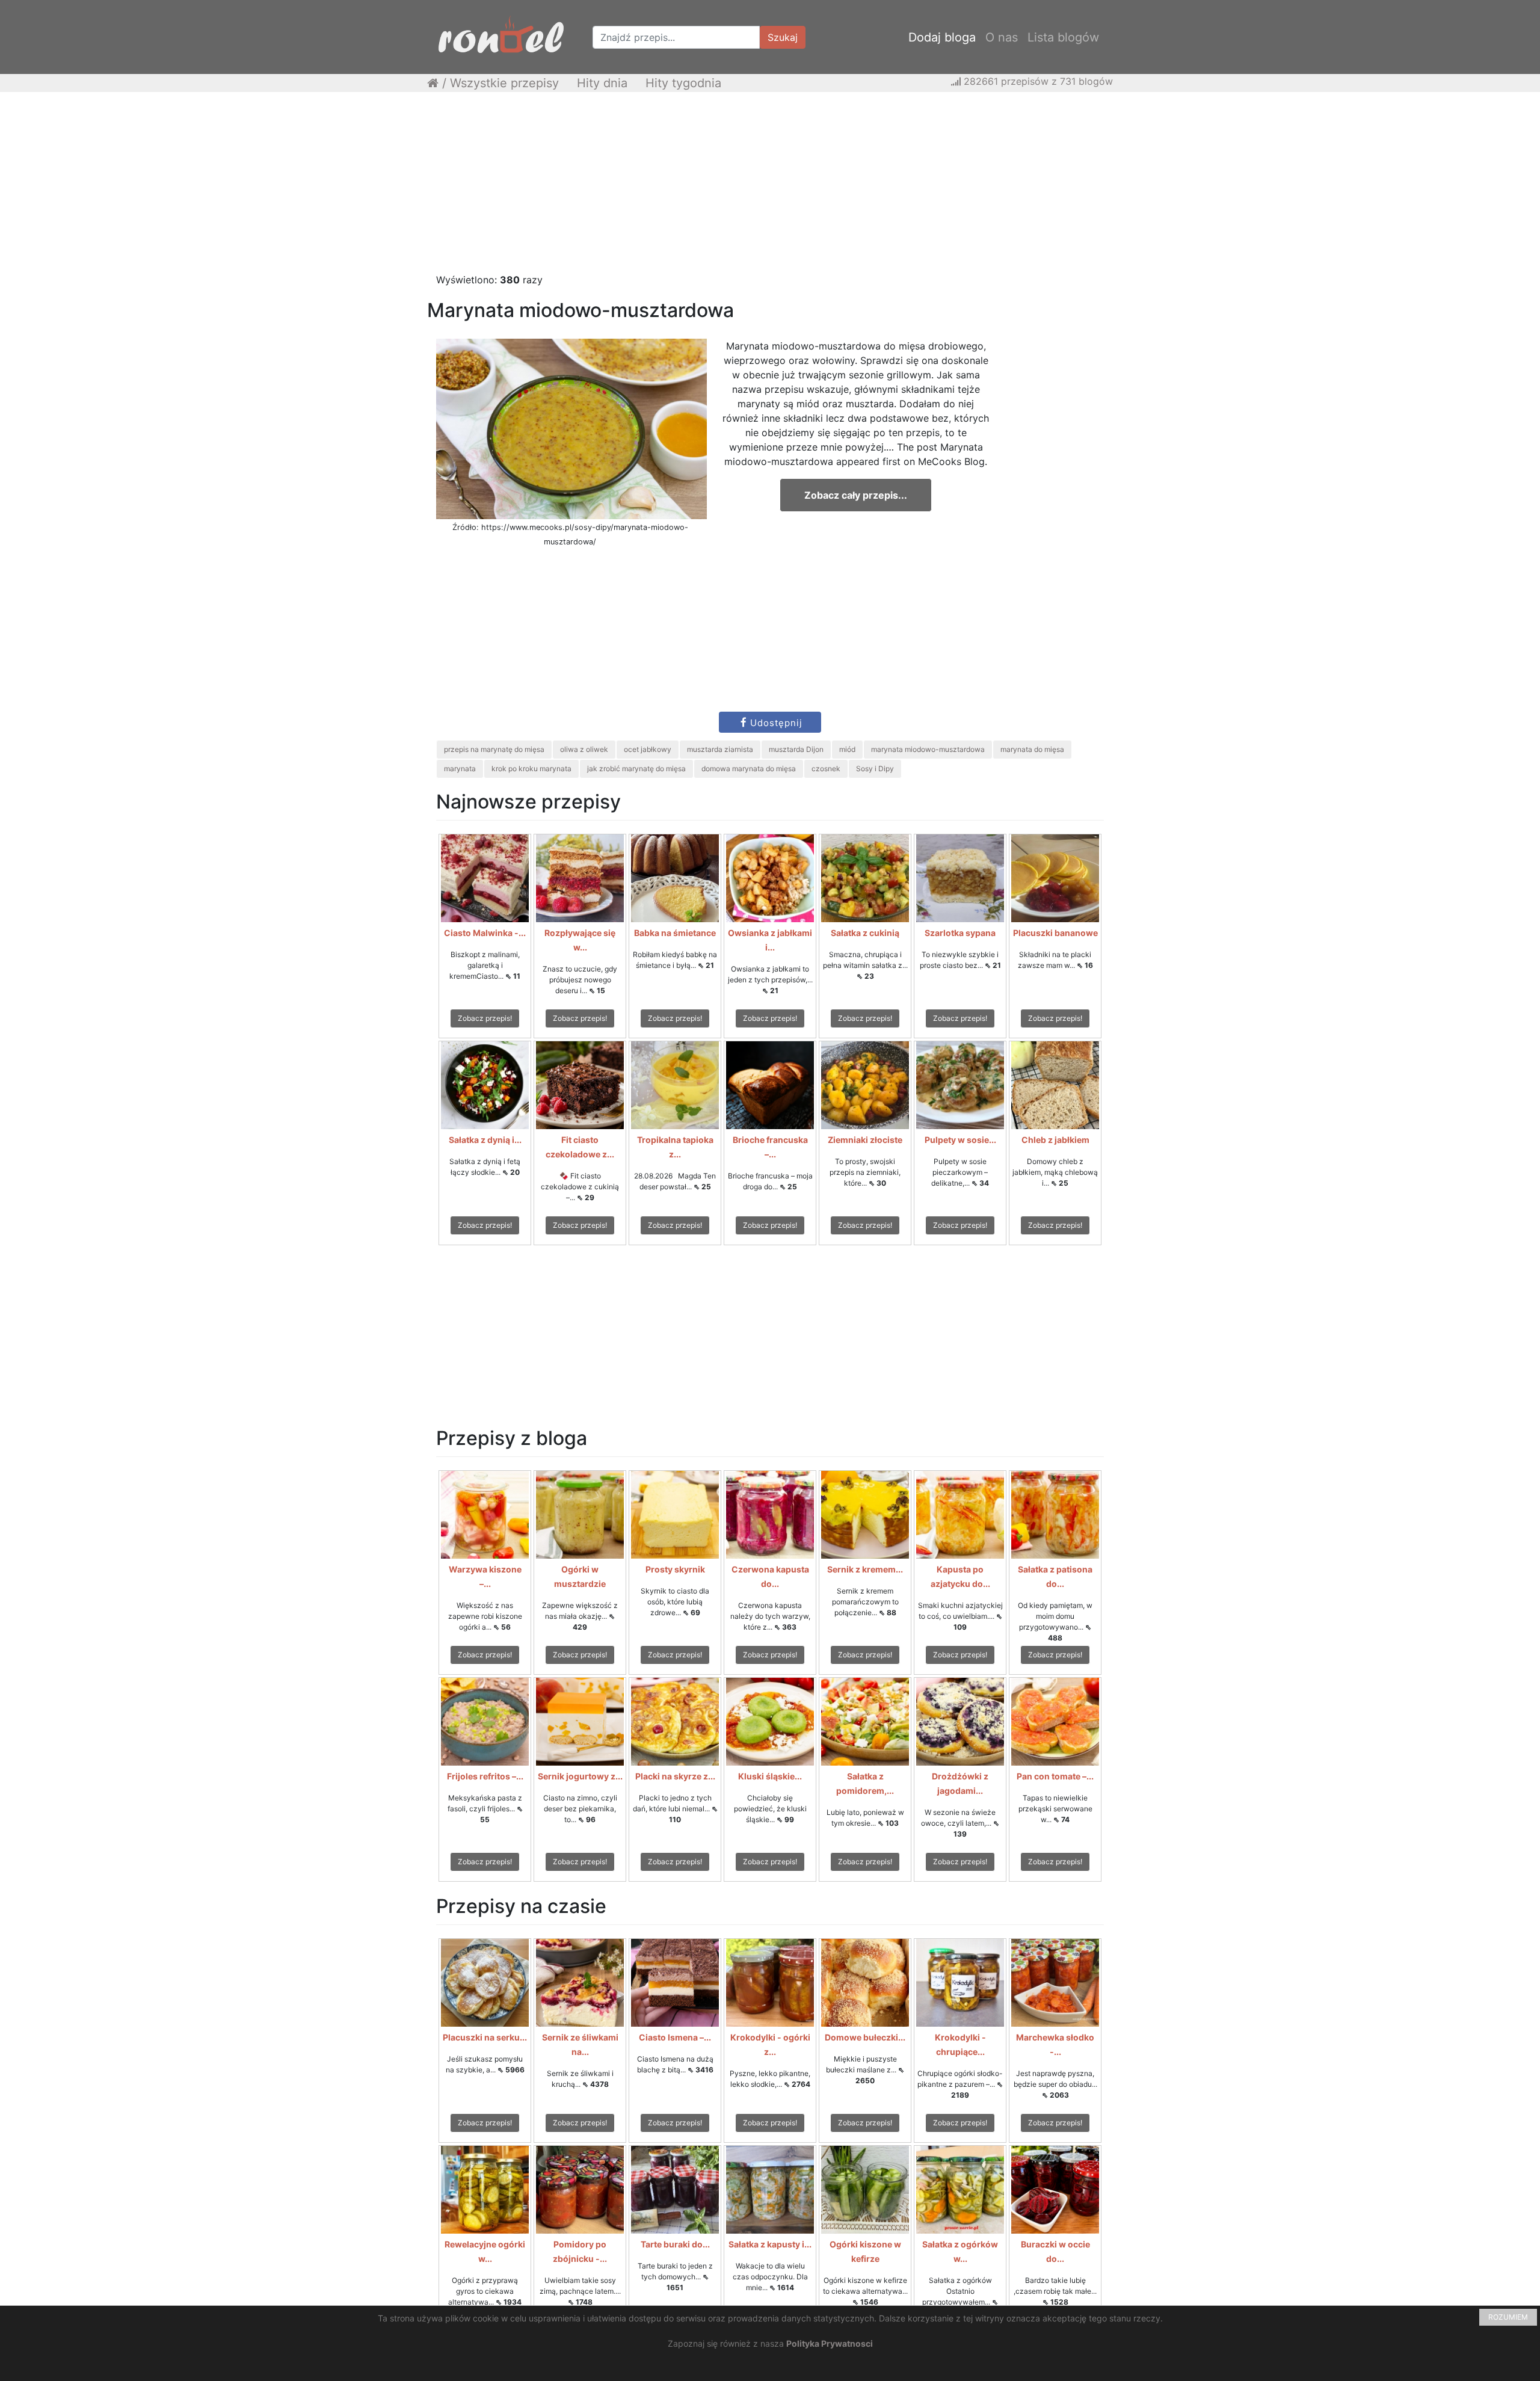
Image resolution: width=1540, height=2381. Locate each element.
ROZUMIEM (1508, 2317)
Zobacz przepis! (485, 1018)
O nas (1002, 37)
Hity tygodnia (683, 83)
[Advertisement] (770, 188)
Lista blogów (1063, 37)
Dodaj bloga (942, 37)
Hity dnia (602, 83)
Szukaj (783, 37)
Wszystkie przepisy (504, 83)
